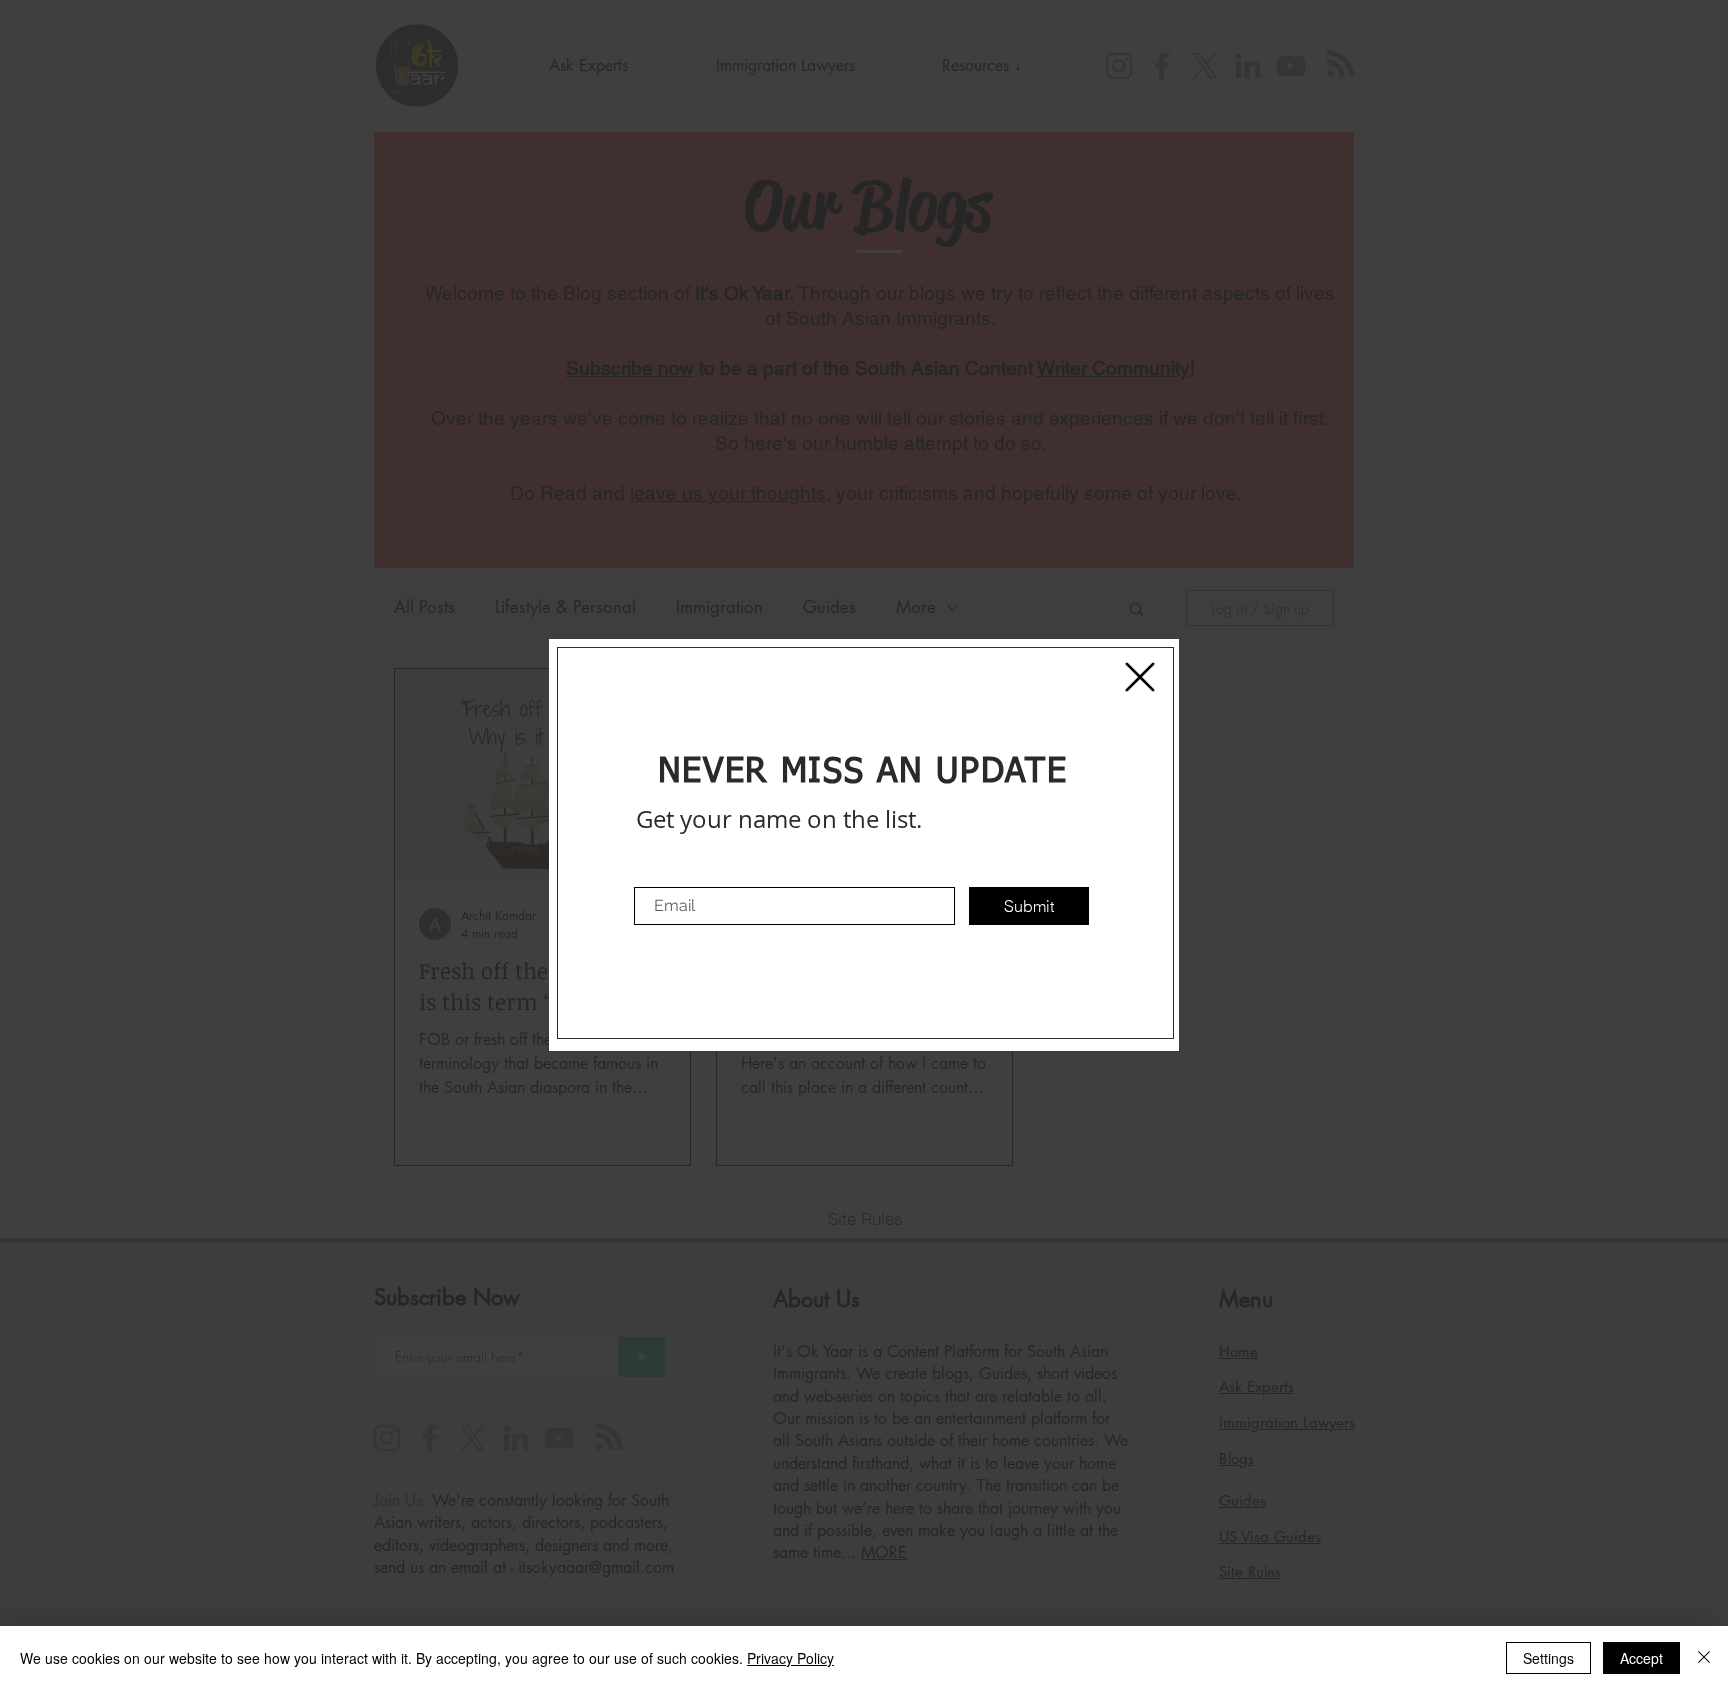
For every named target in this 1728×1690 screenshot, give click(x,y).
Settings (1548, 1658)
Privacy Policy (790, 1658)
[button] (1140, 677)
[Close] (1704, 1658)
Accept (1641, 1658)
